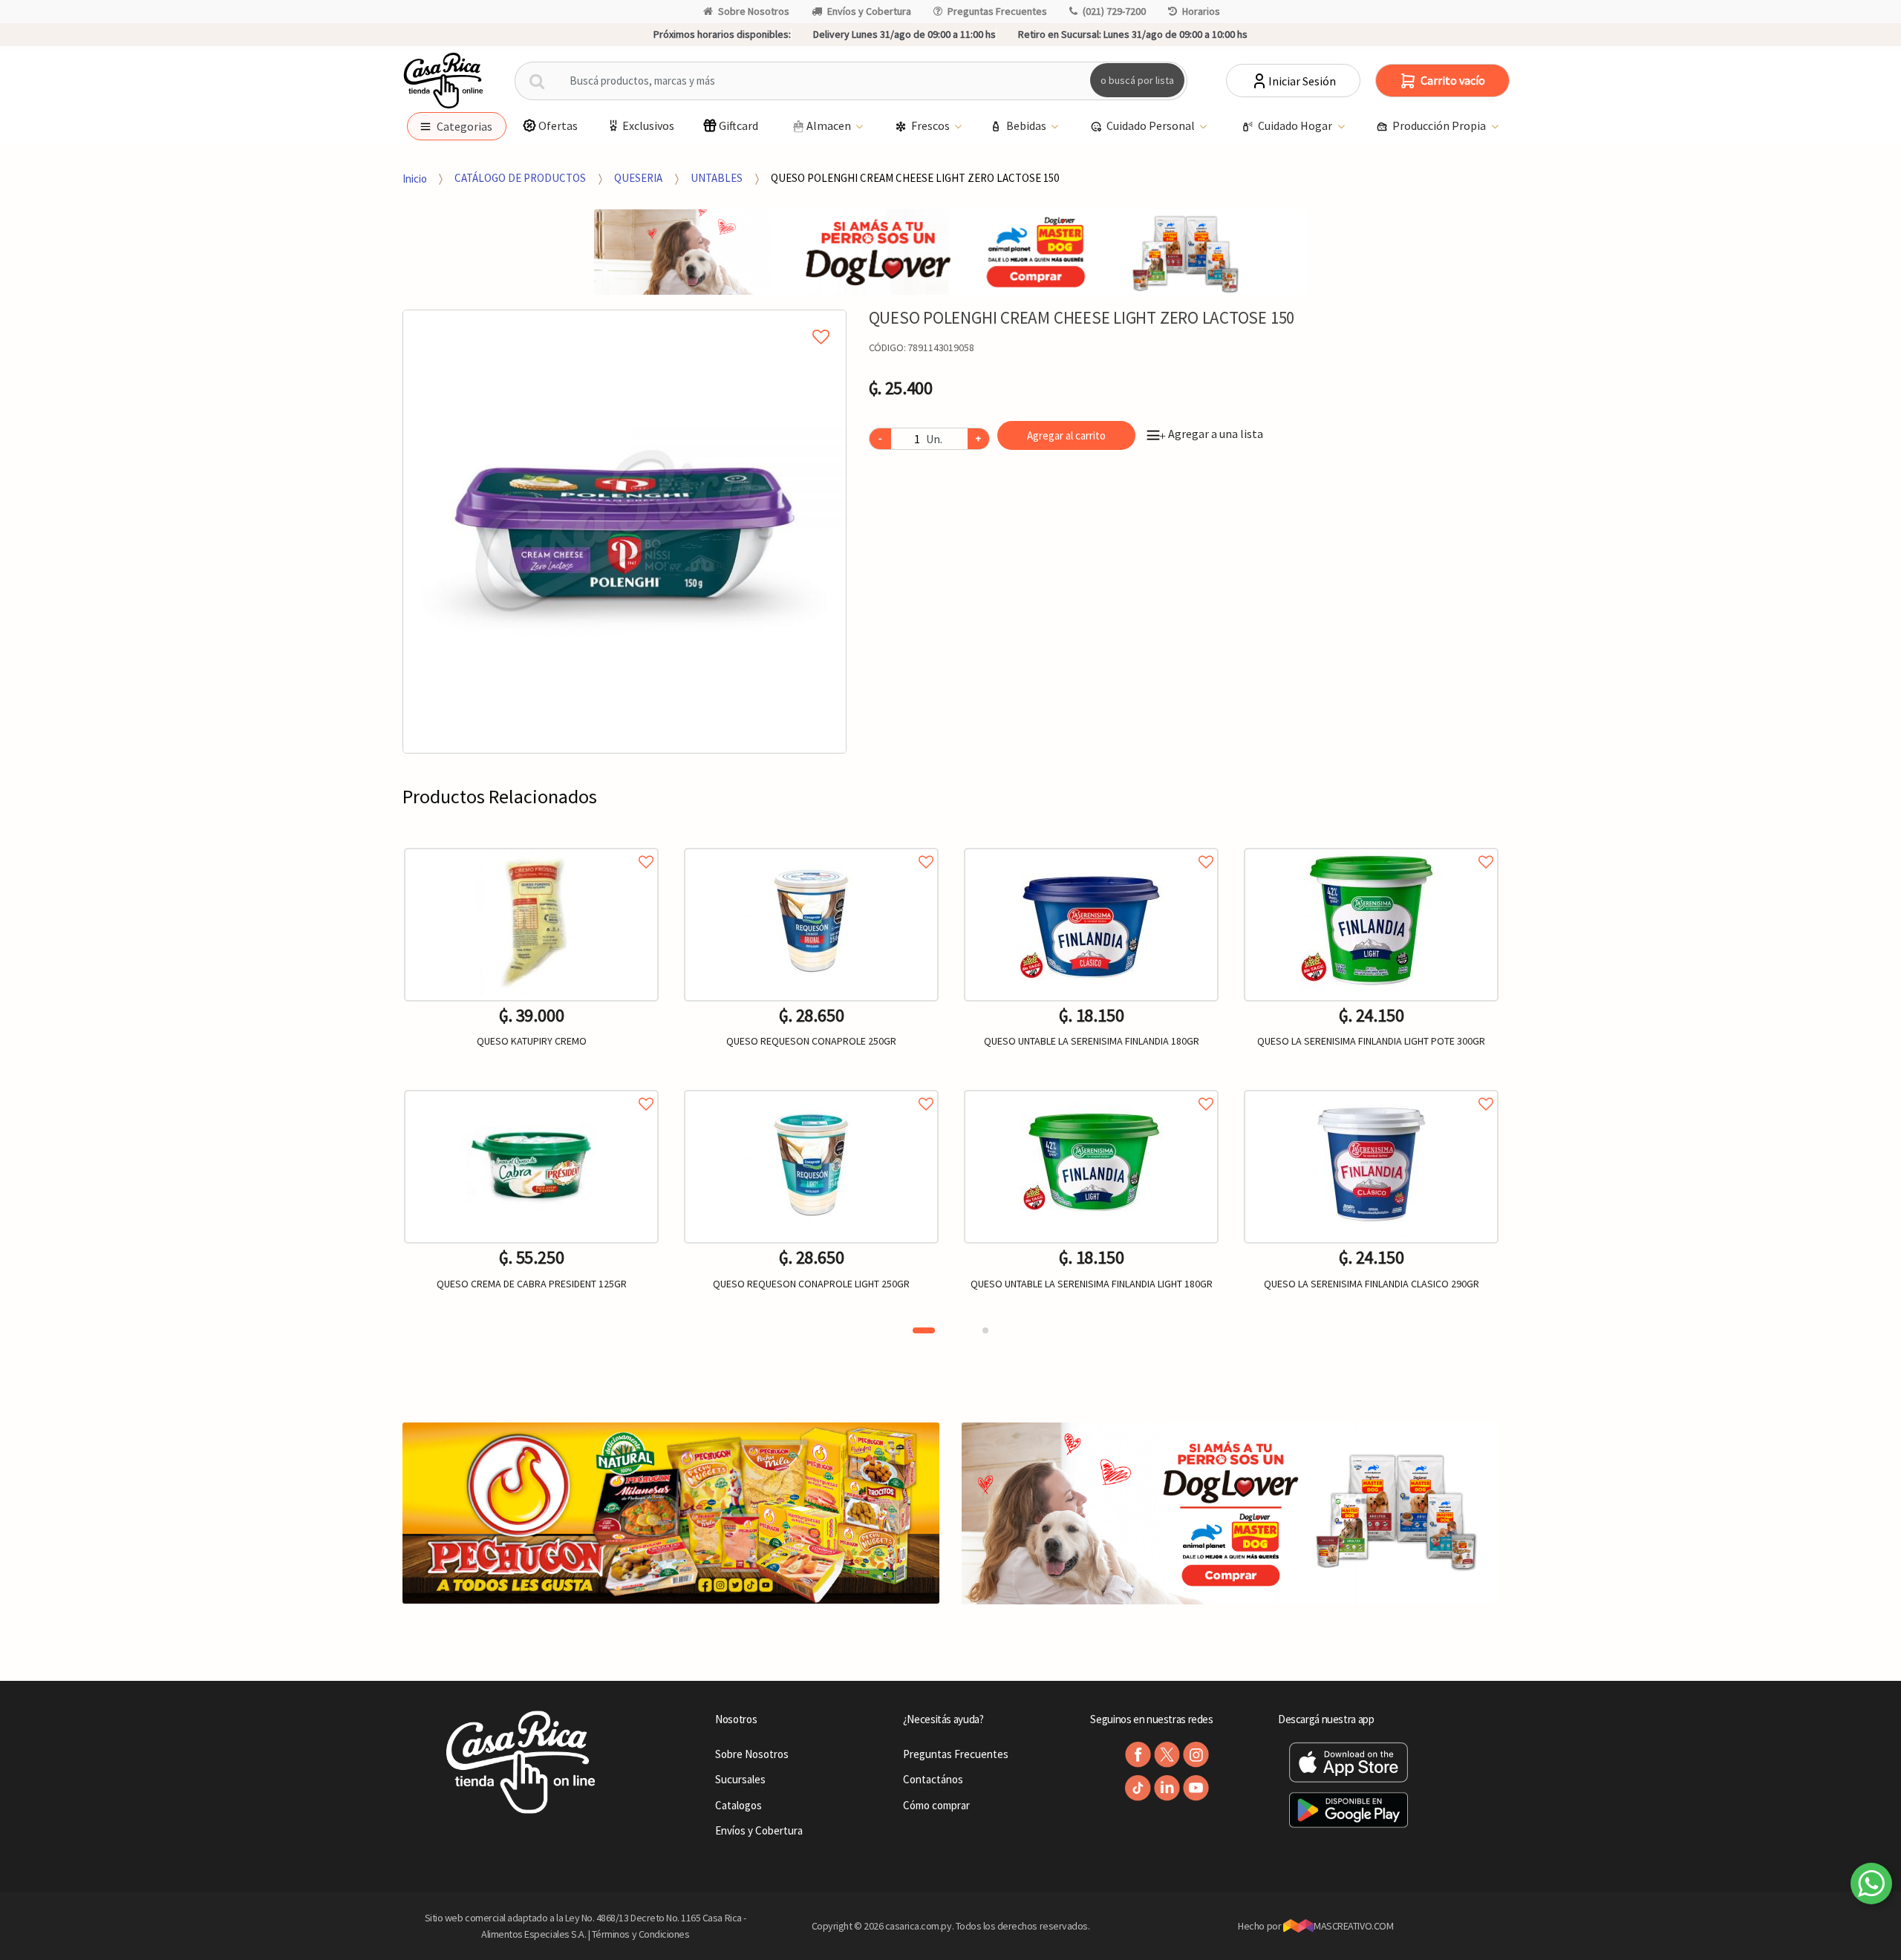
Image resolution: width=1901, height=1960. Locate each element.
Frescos (932, 125)
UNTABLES (717, 178)
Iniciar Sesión (1302, 81)
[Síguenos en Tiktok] (1138, 1788)
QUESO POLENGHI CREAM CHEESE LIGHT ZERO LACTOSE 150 (915, 178)
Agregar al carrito (1066, 435)
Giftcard (738, 125)
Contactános (933, 1779)
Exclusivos (648, 125)
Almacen (830, 125)
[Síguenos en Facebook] (1138, 1755)
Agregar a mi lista (624, 320)
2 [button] (985, 1330)
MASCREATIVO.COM (1353, 1926)
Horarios (1201, 11)
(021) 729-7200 (1114, 11)
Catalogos (738, 1805)
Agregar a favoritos (531, 845)
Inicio (415, 178)
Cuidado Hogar (1296, 125)
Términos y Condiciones (641, 1934)
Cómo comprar (936, 1805)
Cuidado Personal (1152, 125)
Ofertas (558, 125)
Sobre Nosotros (754, 11)
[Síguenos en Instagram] (1196, 1755)
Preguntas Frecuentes (997, 11)
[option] (625, 532)
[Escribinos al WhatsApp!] (1871, 1886)
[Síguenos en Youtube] (1196, 1788)
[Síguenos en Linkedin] (1167, 1788)
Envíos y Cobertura (869, 11)
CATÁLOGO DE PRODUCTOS (520, 178)
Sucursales (740, 1779)
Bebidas (1027, 125)
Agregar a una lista (1211, 434)
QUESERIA (638, 178)
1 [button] (924, 1330)
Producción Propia (1440, 125)
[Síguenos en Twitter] (1167, 1755)
